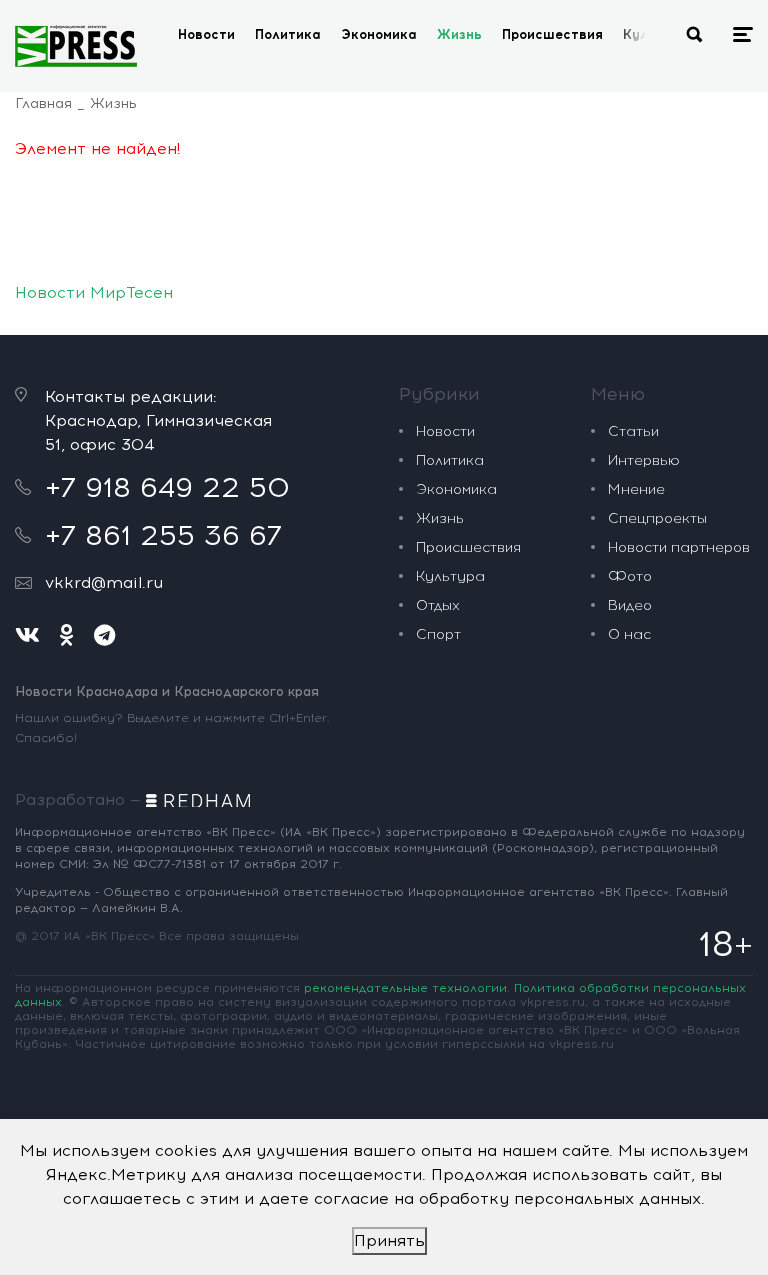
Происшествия (552, 34)
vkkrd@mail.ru (104, 582)
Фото (630, 576)
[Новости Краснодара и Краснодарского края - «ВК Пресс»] (76, 46)
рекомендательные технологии (405, 988)
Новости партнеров (679, 547)
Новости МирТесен (94, 292)
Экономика (379, 34)
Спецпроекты (657, 518)
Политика (288, 34)
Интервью (644, 460)
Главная (43, 103)
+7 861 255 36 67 (163, 535)
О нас (629, 634)
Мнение (636, 489)
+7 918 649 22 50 (167, 487)
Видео (630, 605)
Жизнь (459, 34)
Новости (206, 34)
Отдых (438, 605)
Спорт (438, 634)
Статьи (633, 431)
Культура (450, 576)
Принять (389, 1240)
